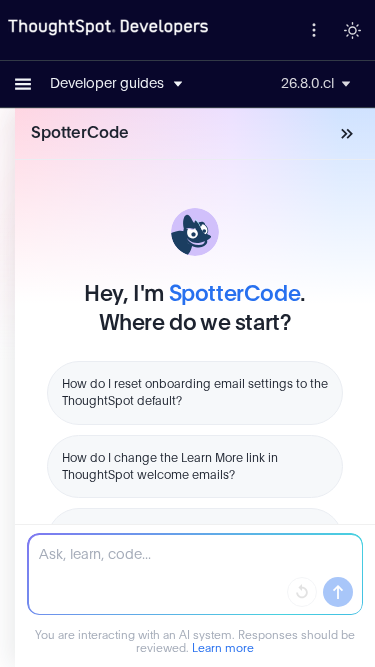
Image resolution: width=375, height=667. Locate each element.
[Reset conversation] (302, 592)
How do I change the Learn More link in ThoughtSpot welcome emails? (170, 466)
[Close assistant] (347, 134)
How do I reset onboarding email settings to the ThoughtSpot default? (195, 392)
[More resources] (314, 30)
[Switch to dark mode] (352, 30)
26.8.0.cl (307, 84)
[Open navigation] (23, 84)
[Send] (338, 592)
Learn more (223, 648)
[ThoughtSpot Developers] (108, 28)
